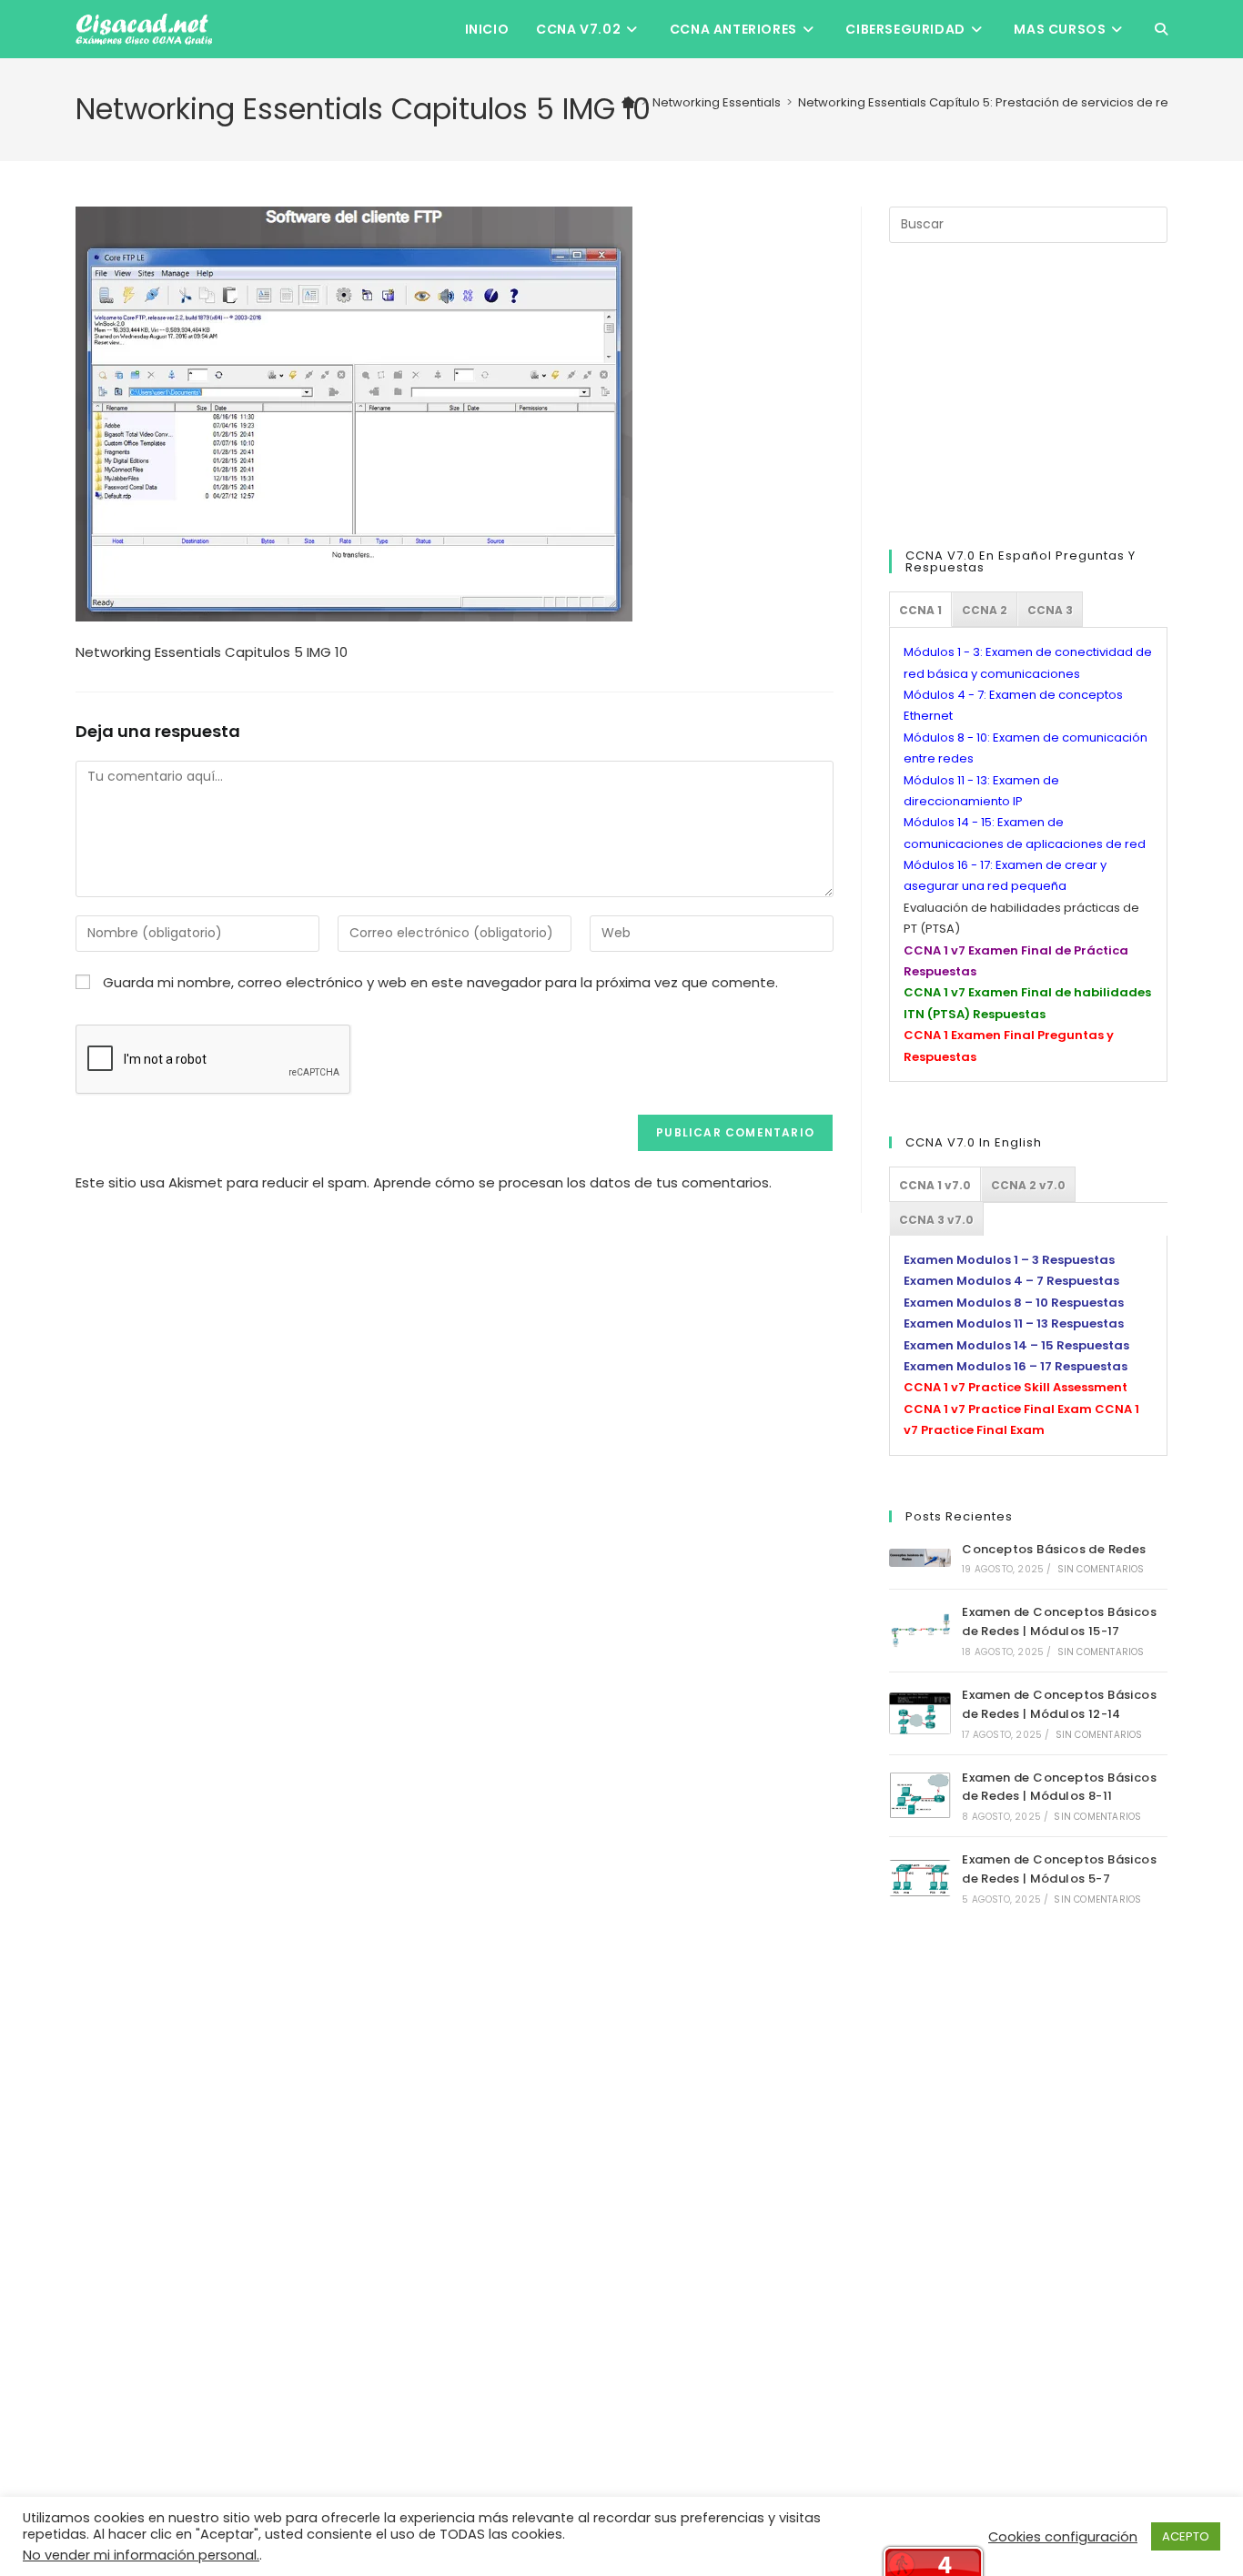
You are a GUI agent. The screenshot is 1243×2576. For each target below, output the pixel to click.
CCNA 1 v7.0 (935, 1185)
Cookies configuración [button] (1063, 2537)
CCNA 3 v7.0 (936, 1220)
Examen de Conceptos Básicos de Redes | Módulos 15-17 (1059, 1621)
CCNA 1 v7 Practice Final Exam (998, 1409)
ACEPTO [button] (1186, 2536)
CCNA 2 (985, 610)
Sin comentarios (1101, 1569)
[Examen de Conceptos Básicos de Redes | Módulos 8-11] (920, 1795)
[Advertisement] (1026, 393)
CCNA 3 (1050, 610)
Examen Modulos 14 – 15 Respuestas (1016, 1345)
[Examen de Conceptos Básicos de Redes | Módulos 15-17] (920, 1631)
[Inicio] (628, 102)
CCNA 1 (920, 610)
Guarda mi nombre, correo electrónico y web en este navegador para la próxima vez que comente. (440, 982)
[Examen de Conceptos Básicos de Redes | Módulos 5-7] (920, 1878)
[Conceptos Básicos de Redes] (920, 1558)
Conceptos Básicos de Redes (1054, 1549)
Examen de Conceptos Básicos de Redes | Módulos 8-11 (1059, 1787)
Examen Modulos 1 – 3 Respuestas (1009, 1260)
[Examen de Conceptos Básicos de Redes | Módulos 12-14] (920, 1713)
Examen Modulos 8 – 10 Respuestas (1014, 1303)
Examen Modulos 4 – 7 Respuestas (1011, 1281)
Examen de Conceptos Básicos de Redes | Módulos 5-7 (1059, 1869)
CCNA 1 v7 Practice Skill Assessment (1016, 1387)
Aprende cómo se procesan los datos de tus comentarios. (572, 1182)
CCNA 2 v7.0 (1028, 1185)
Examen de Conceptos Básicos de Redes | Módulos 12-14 (1059, 1704)
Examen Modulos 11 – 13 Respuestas (1014, 1323)
